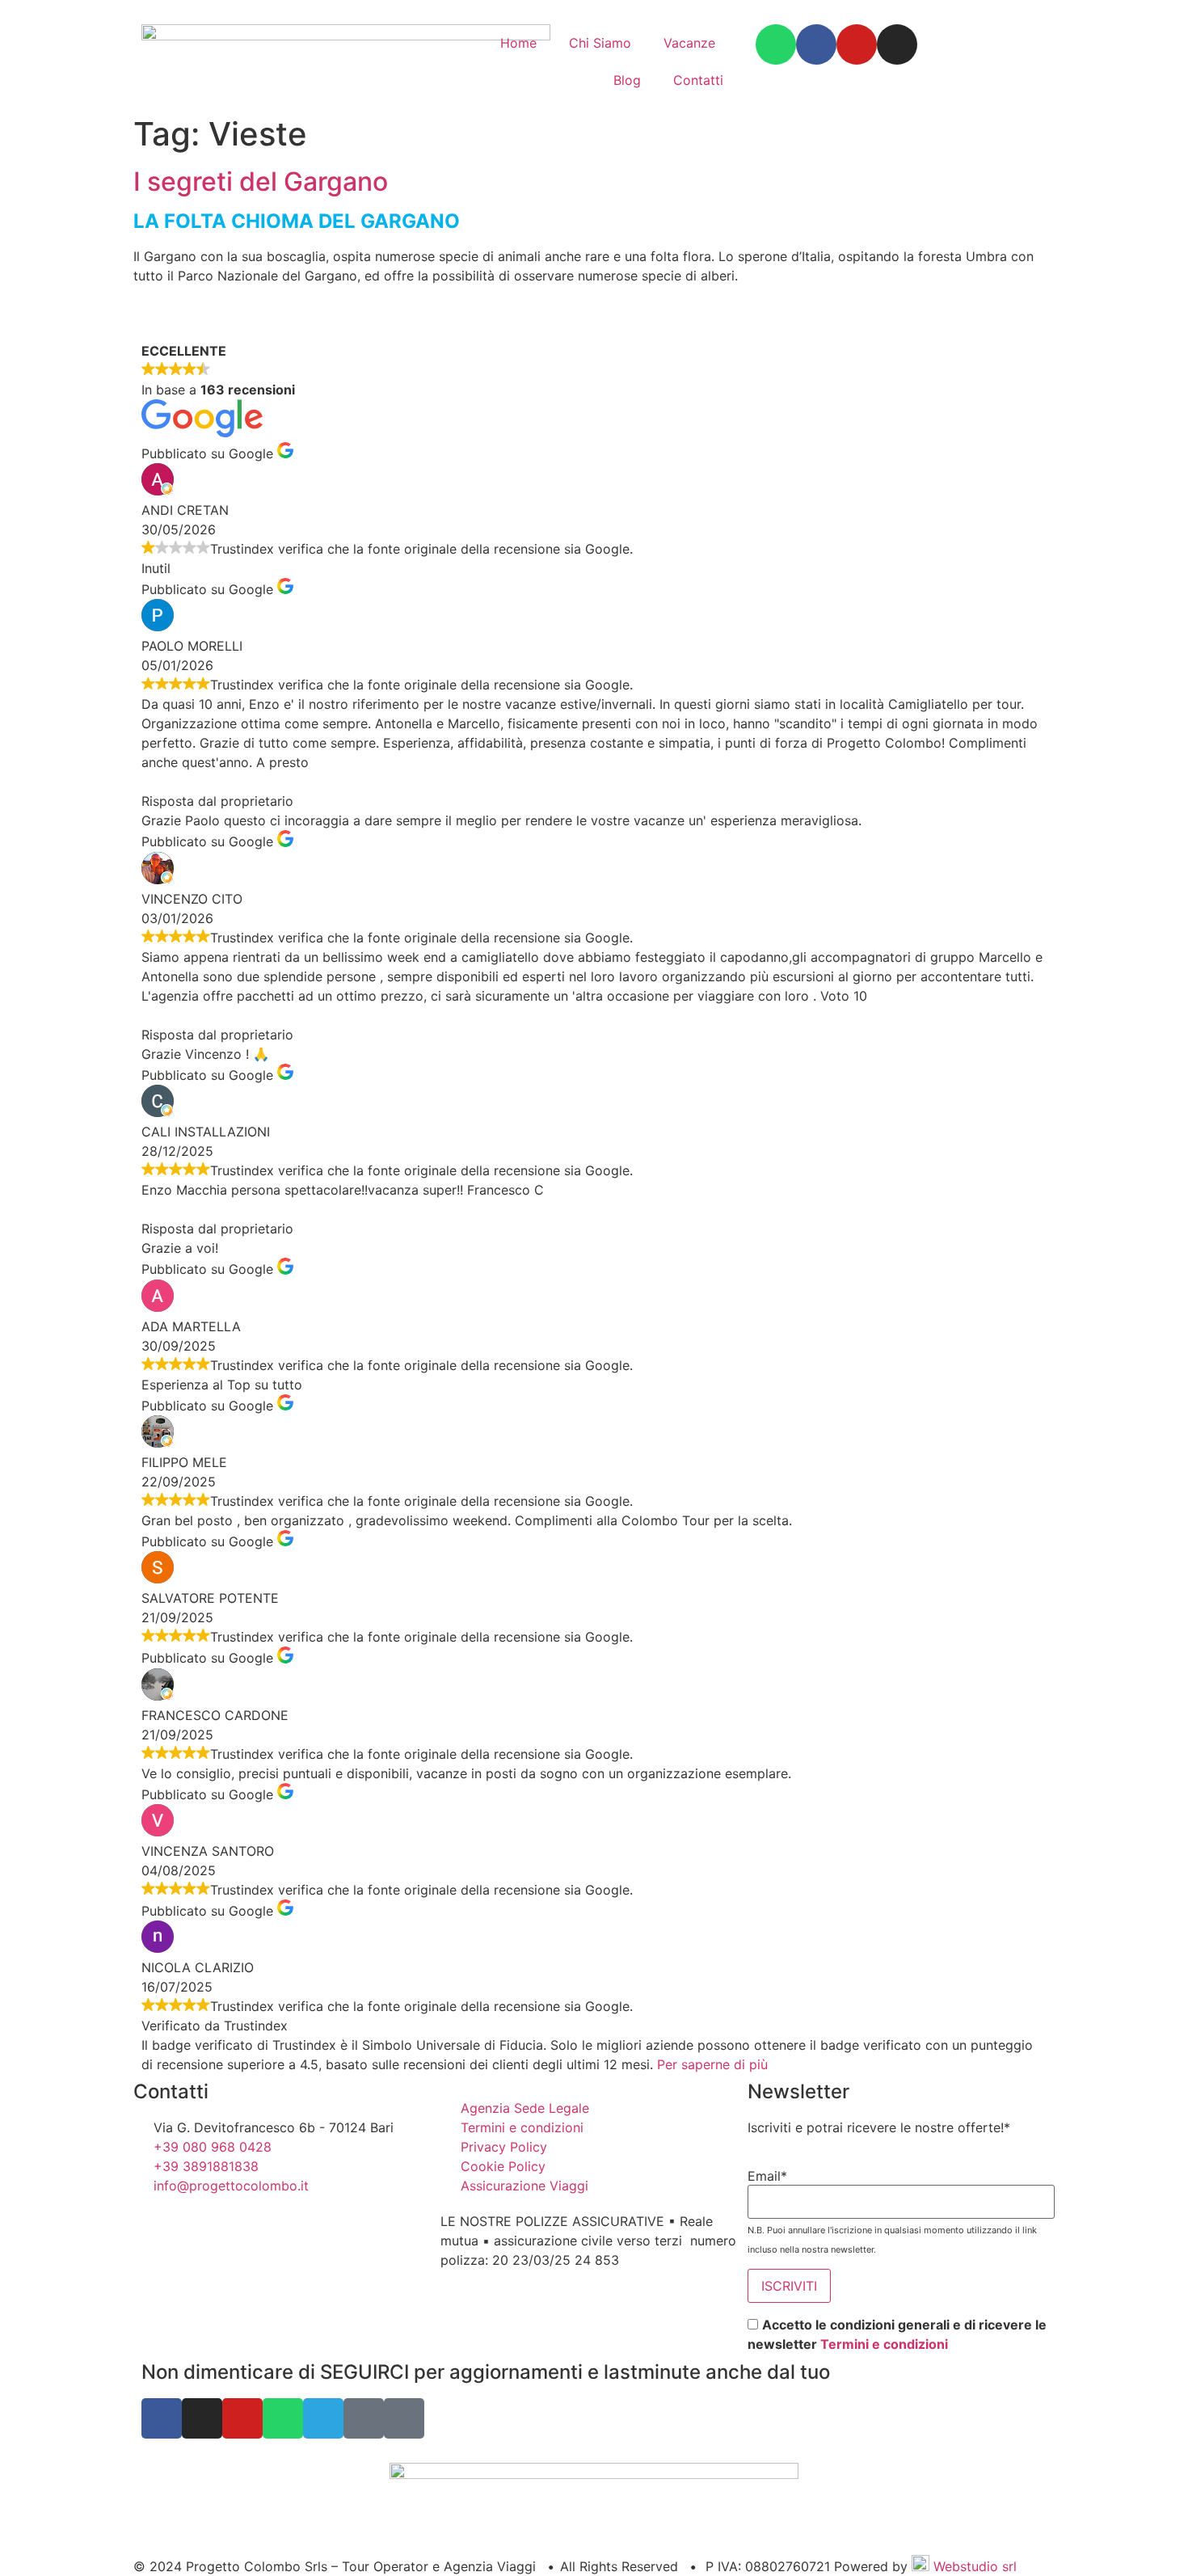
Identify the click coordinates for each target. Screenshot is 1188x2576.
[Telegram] (323, 2418)
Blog (627, 80)
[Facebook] (816, 44)
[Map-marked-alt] (364, 2418)
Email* (767, 2176)
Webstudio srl (973, 2566)
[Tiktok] (404, 2418)
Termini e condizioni (884, 2344)
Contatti (698, 80)
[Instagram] (897, 44)
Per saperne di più (712, 2064)
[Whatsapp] (776, 44)
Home (518, 43)
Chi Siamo (600, 43)
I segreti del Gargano (261, 181)
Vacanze (689, 43)
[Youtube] (857, 44)
